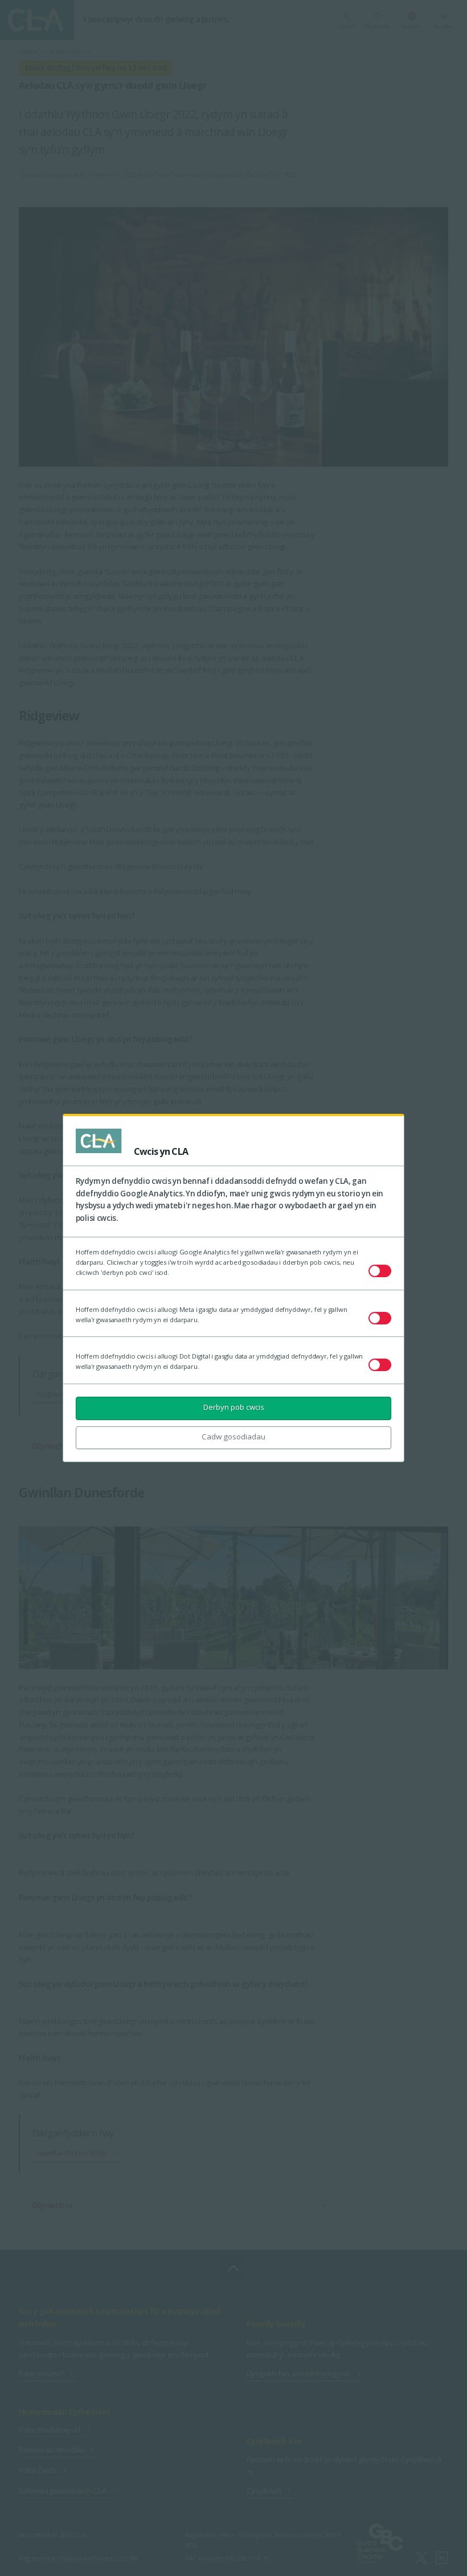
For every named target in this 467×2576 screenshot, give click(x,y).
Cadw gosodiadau (233, 1437)
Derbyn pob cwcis (234, 1407)
